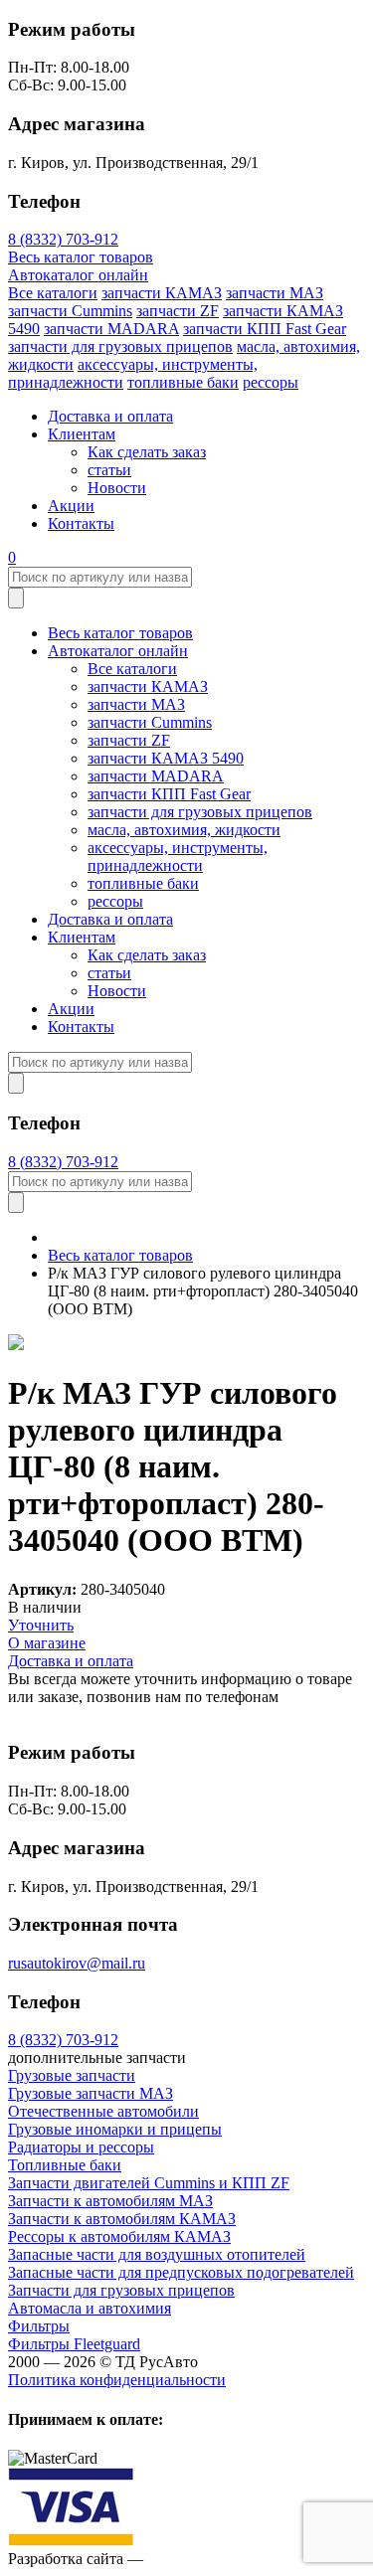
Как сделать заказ (147, 452)
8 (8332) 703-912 (63, 239)
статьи (109, 470)
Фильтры (39, 2326)
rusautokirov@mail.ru (77, 1963)
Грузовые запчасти (72, 2075)
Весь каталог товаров (81, 257)
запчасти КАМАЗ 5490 (166, 758)
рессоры (271, 382)
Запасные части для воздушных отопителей (157, 2254)
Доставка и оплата (110, 416)
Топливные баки (65, 2165)
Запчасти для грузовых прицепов (121, 2290)
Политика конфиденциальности (117, 2380)
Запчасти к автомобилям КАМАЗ (122, 2219)
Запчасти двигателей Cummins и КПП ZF (149, 2183)
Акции (71, 506)
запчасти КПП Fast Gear (265, 329)
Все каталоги (53, 293)
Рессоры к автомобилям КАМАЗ (119, 2236)
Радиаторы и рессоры (81, 2147)
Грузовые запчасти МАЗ (91, 2093)
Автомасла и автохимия (90, 2308)
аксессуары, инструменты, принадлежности (178, 857)
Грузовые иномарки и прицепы (115, 2129)
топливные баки (183, 382)
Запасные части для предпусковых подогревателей (181, 2272)
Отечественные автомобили (103, 2111)
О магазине (47, 1643)
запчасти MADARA (111, 329)
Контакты (81, 523)
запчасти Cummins (70, 311)
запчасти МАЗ (275, 293)
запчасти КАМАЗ (162, 293)
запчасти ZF (178, 311)
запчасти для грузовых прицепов (120, 346)
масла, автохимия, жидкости (184, 830)
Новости (117, 488)
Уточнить (41, 1625)
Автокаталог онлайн (78, 275)
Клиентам (82, 434)
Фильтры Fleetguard (74, 2344)
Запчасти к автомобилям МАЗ (110, 2201)
